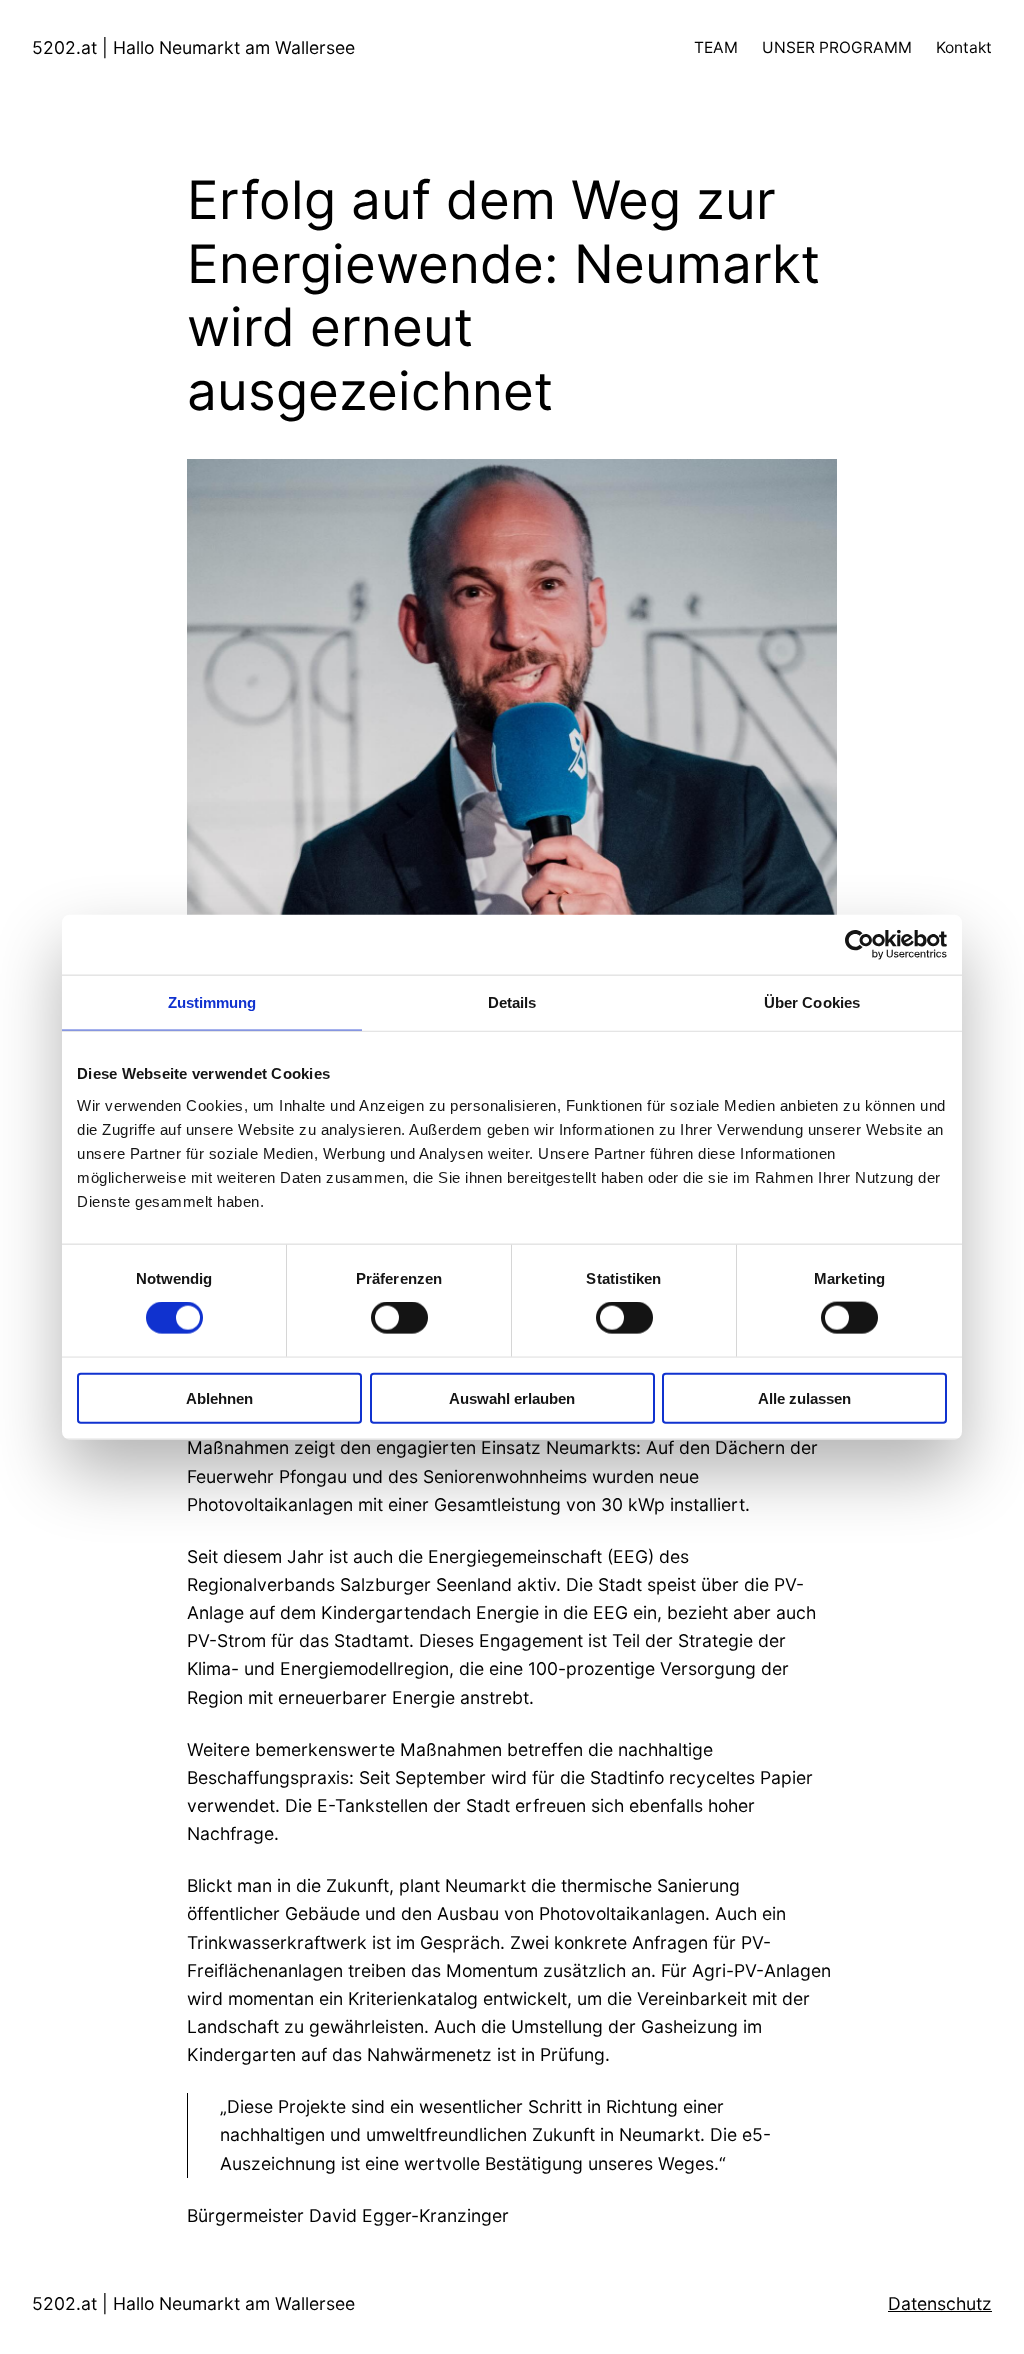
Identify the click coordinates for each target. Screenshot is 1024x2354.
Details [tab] (512, 1002)
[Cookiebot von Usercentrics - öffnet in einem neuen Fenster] (859, 945)
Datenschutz (940, 2303)
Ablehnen (219, 1397)
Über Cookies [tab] (812, 1002)
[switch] (399, 1318)
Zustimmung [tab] (212, 1002)
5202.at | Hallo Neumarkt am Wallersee (193, 47)
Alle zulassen (804, 1397)
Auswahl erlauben (512, 1397)
